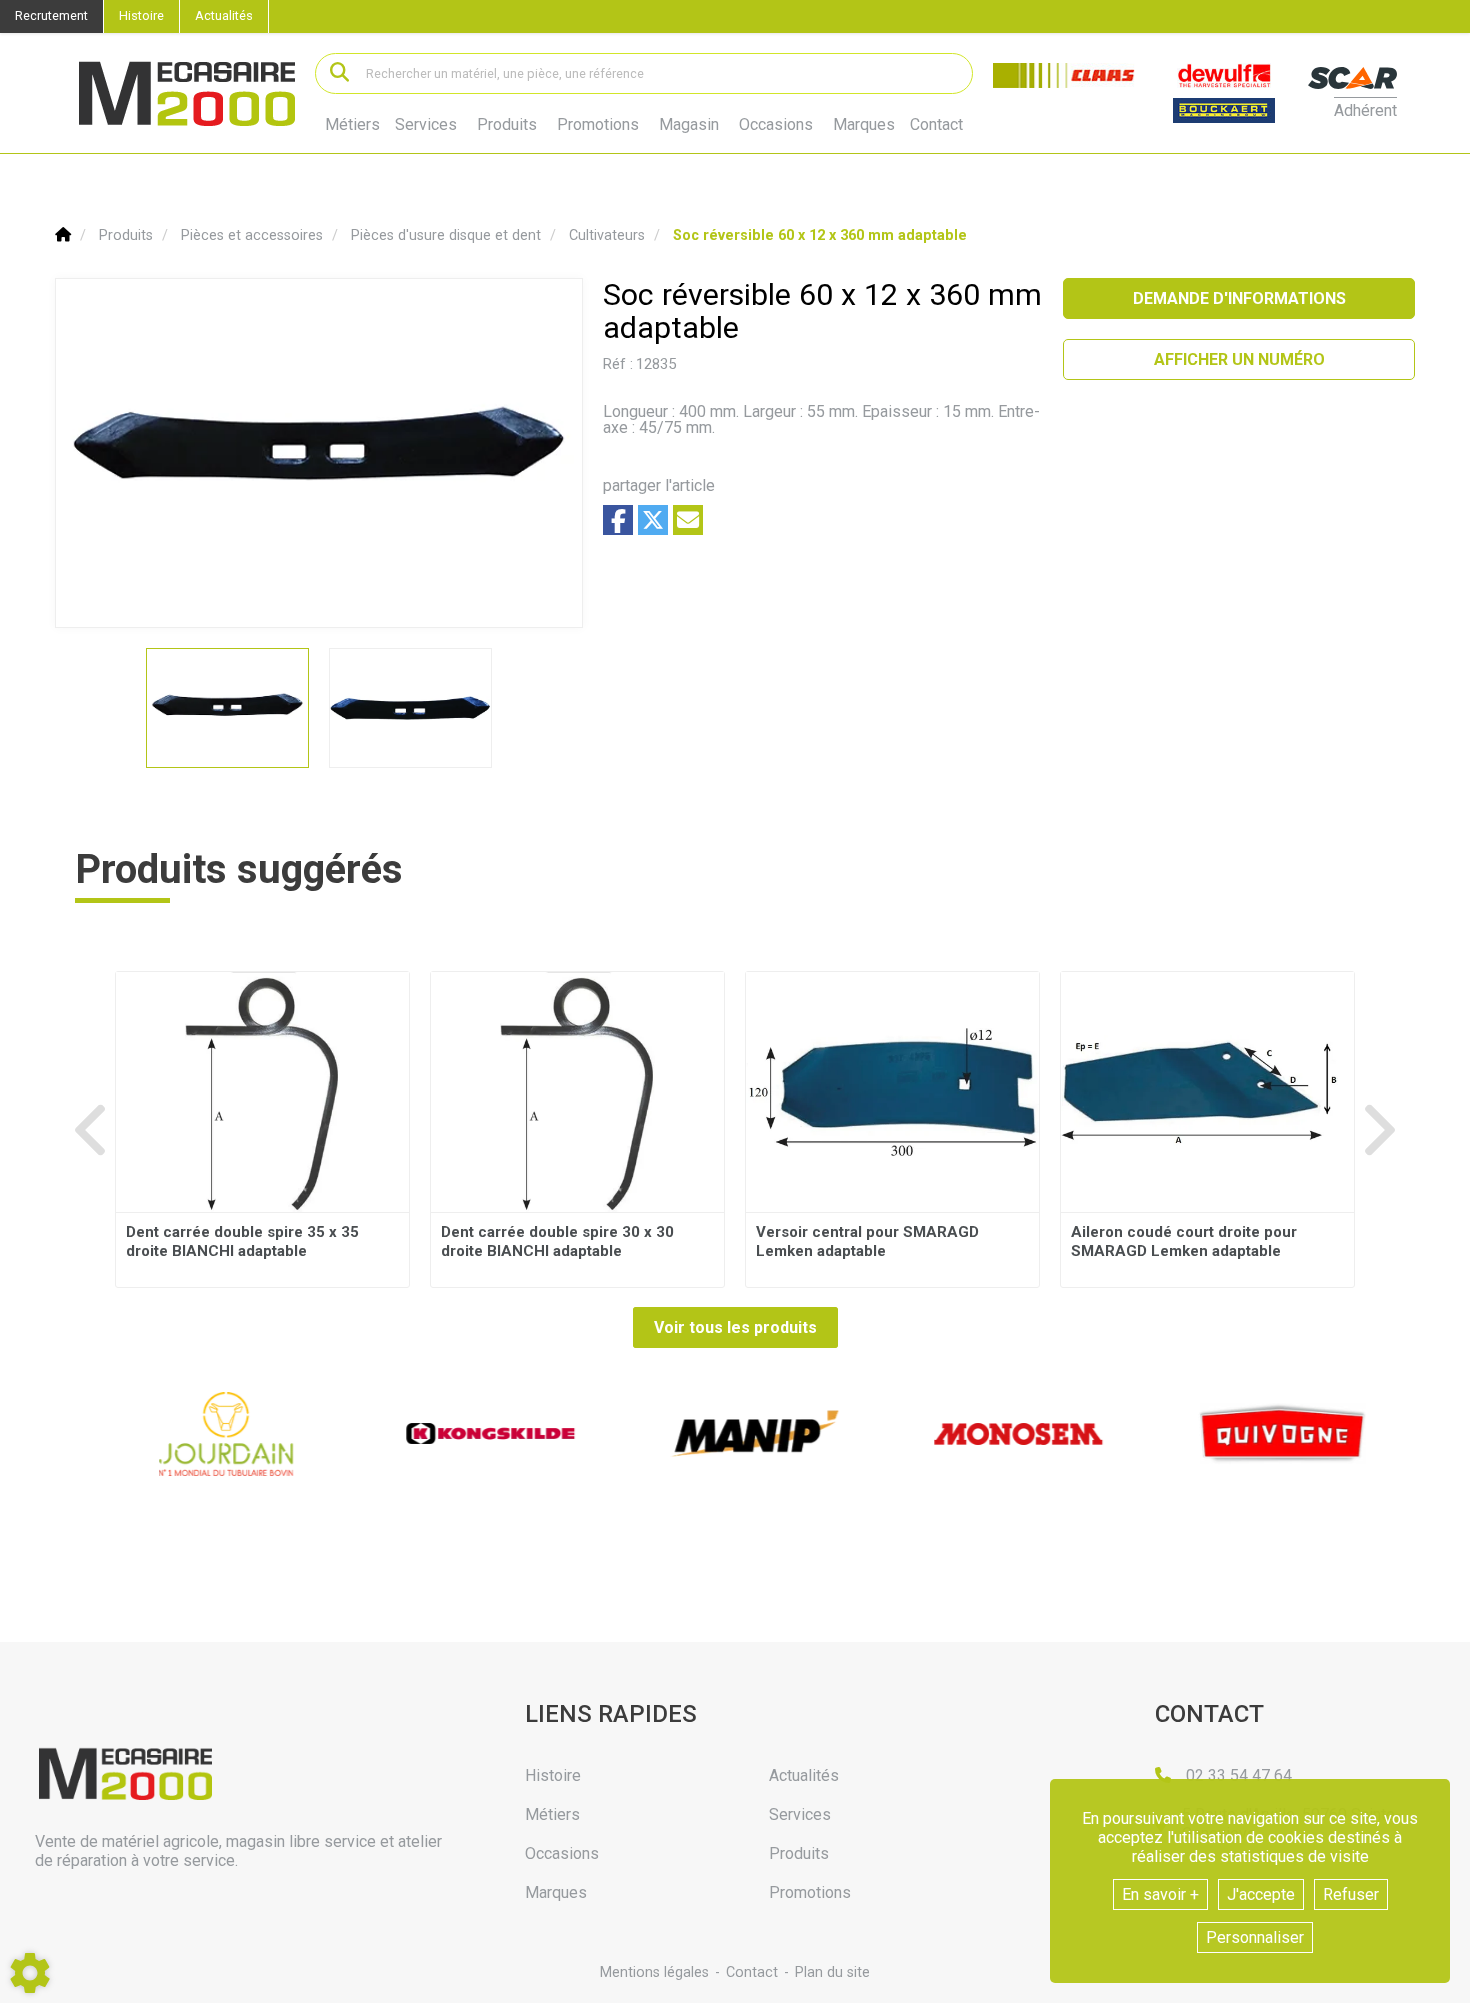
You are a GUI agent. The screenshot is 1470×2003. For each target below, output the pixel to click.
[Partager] (688, 520)
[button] (820, 235)
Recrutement (51, 15)
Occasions (776, 125)
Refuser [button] (1351, 1894)
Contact (936, 125)
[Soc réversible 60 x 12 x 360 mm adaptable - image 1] (227, 708)
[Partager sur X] (653, 520)
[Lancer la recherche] (339, 73)
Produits (507, 124)
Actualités (224, 15)
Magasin (689, 125)
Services (426, 124)
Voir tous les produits (735, 1327)
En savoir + (1160, 1894)
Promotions (598, 125)
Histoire (141, 15)
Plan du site (832, 1972)
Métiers (352, 124)
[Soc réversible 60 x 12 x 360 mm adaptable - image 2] (410, 708)
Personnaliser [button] (1255, 1937)
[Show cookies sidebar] (30, 1973)
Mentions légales (654, 1972)
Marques (864, 125)
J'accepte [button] (1261, 1894)
